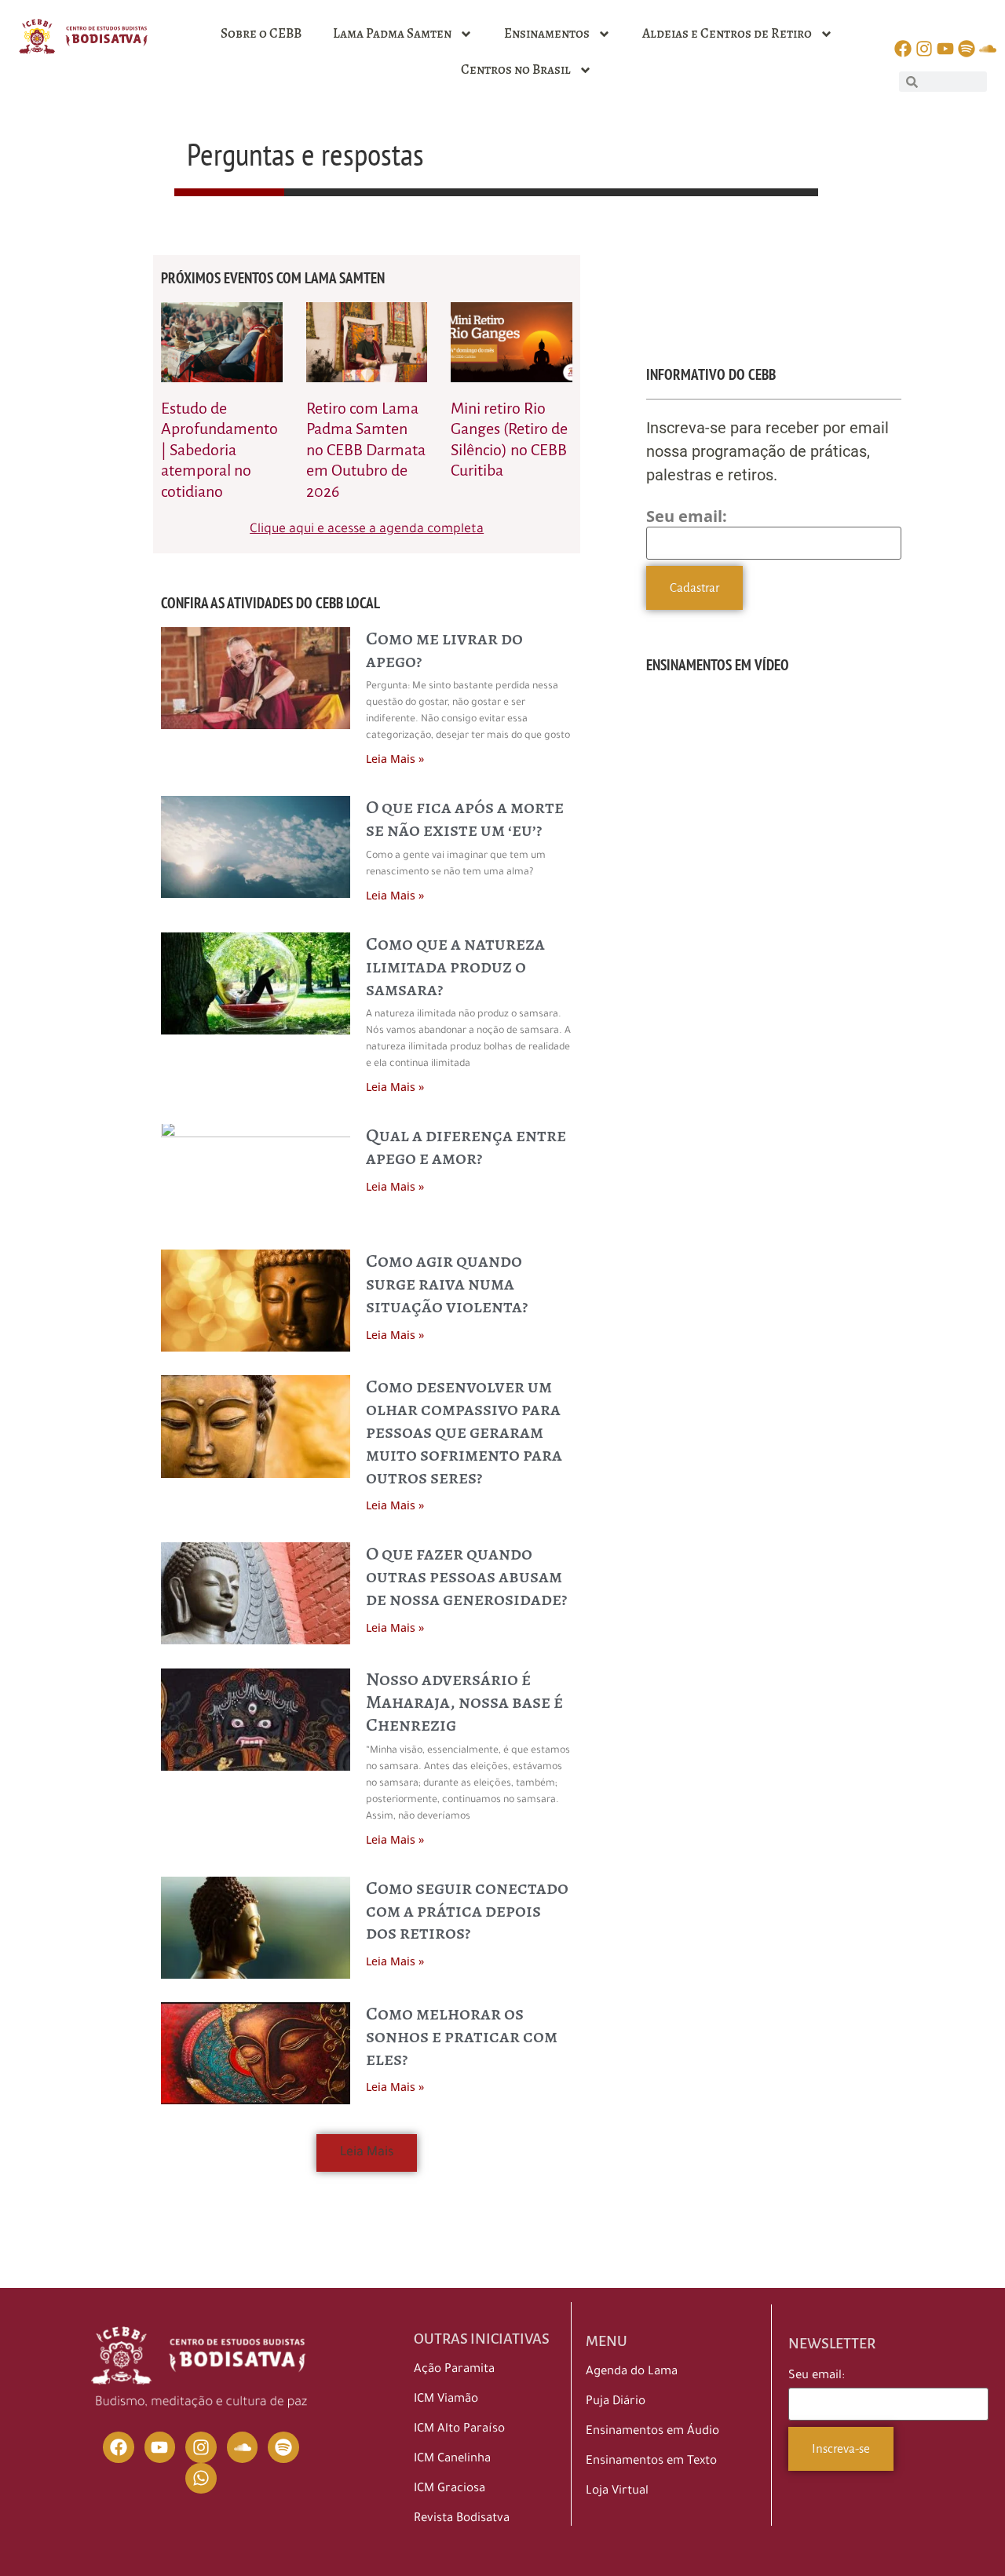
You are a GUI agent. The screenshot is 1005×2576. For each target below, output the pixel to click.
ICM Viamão (446, 2400)
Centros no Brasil (516, 69)
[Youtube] (160, 2447)
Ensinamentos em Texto (651, 2462)
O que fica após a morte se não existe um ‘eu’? (465, 818)
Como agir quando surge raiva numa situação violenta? (447, 1283)
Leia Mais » (395, 759)
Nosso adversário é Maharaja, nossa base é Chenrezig (464, 1702)
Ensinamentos (547, 33)
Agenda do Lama (632, 2372)
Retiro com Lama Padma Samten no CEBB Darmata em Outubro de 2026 (366, 450)
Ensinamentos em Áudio (652, 2432)
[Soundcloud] (243, 2447)
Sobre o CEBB (261, 33)
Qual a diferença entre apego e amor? (466, 1146)
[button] (367, 2153)
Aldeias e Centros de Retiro (727, 33)
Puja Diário (616, 2402)
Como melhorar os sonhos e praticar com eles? (462, 2036)
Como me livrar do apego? (444, 649)
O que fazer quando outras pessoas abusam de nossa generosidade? (466, 1576)
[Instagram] (201, 2447)
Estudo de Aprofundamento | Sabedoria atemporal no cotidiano (219, 450)
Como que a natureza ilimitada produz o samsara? (455, 966)
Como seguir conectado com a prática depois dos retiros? (467, 1910)
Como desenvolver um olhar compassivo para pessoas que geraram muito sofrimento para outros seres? (464, 1431)
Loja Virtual (617, 2492)
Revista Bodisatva (462, 2519)
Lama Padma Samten (392, 33)
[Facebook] (119, 2447)
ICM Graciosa (450, 2489)
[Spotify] (283, 2447)
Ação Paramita (454, 2370)
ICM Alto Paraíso (459, 2430)
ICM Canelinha (452, 2459)
